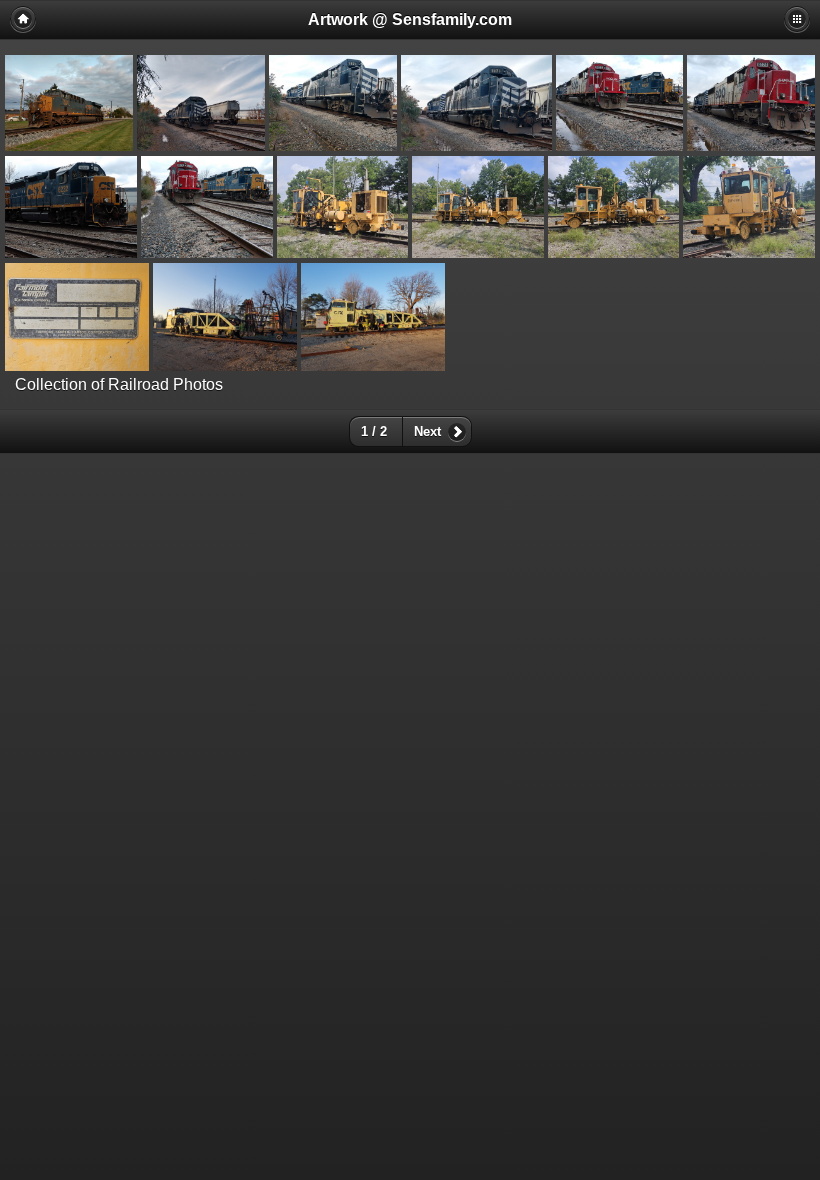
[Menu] (797, 19)
